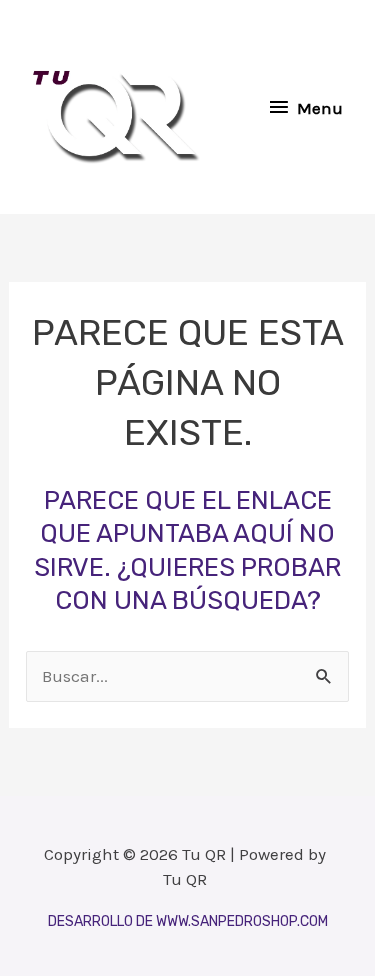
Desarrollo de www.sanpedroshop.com (188, 921)
